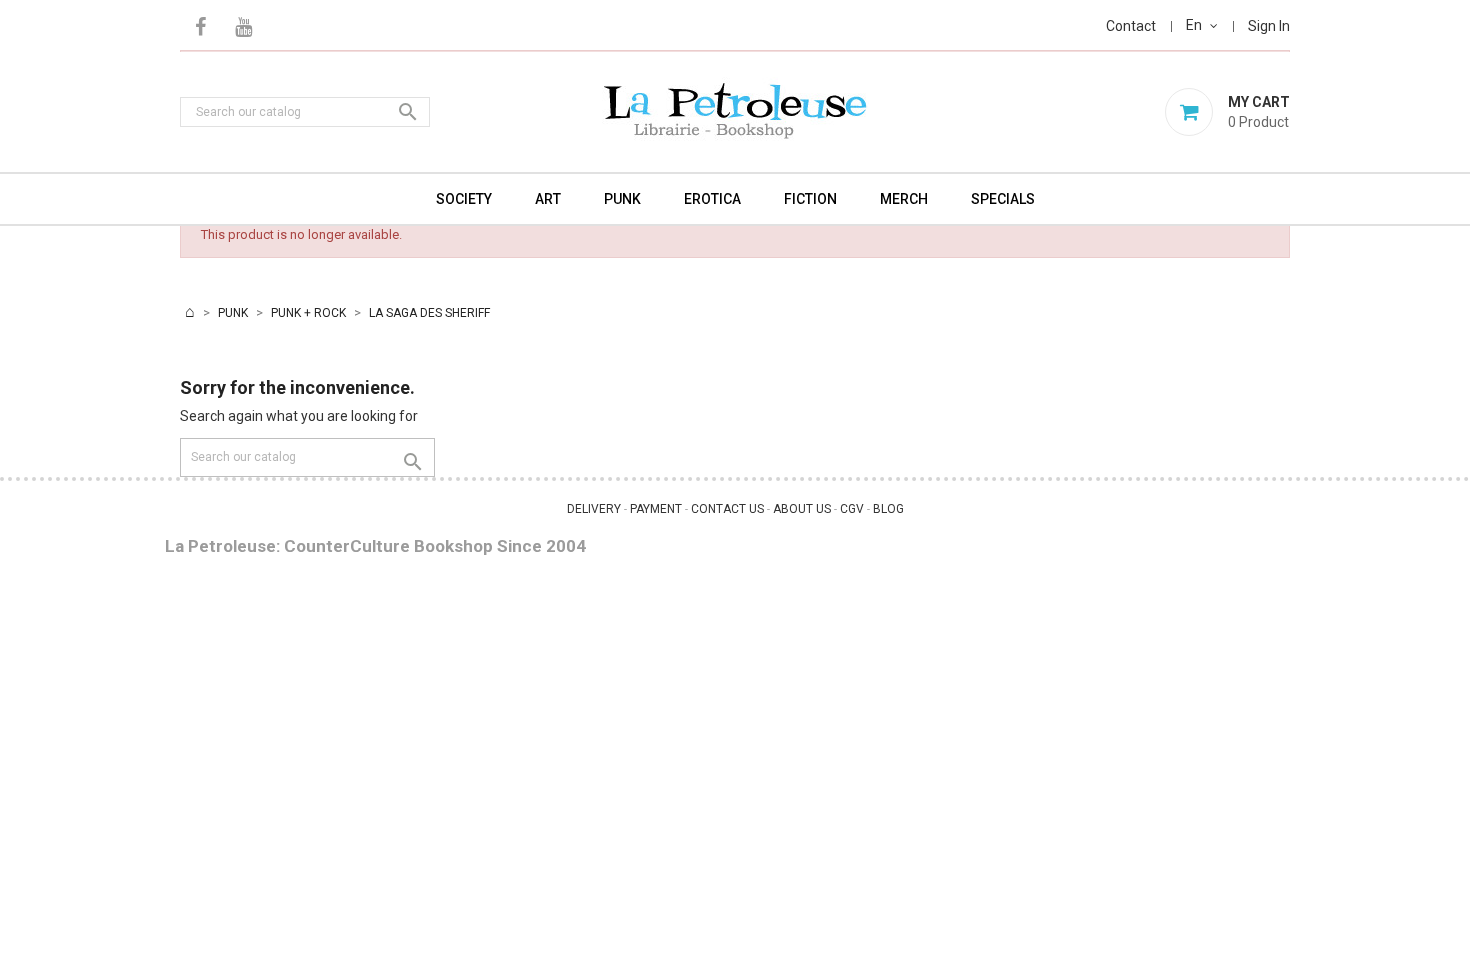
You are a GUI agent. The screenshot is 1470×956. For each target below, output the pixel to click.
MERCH (904, 199)
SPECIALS (1003, 199)
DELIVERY (594, 509)
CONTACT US (727, 509)
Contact (1131, 26)
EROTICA (712, 199)
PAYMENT (656, 509)
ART (548, 199)
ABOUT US (802, 509)
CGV (852, 509)
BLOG (888, 509)
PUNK (622, 199)
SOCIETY (464, 199)
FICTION (810, 199)
